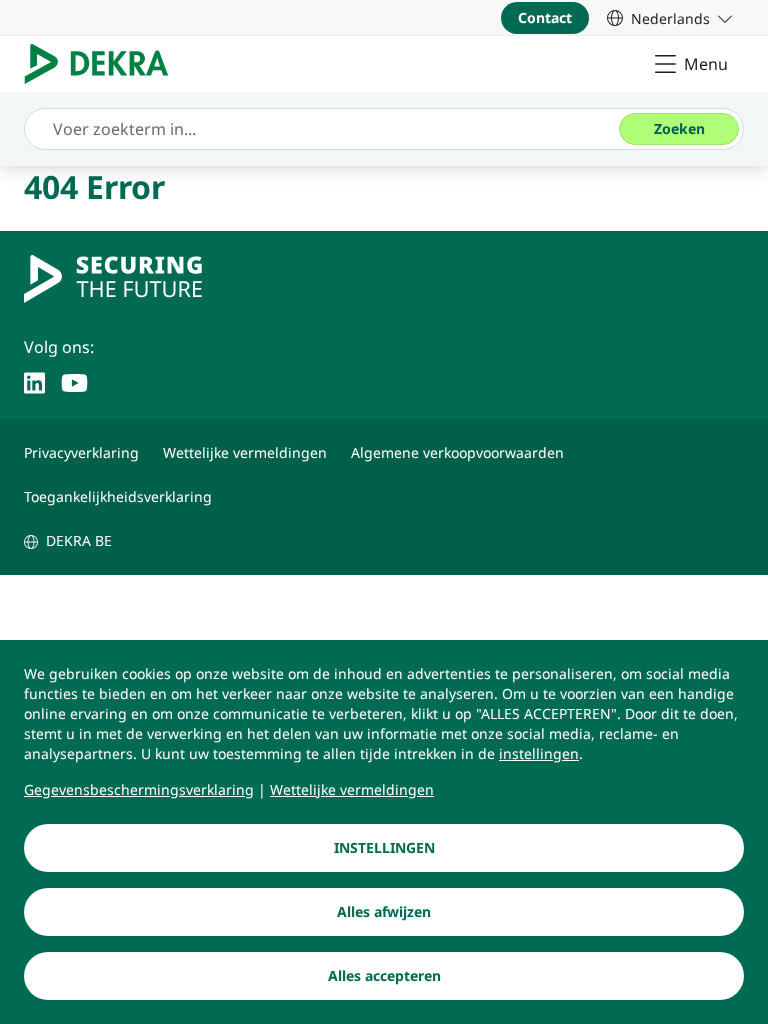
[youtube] (74, 381)
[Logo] (104, 64)
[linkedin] (34, 381)
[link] (669, 18)
